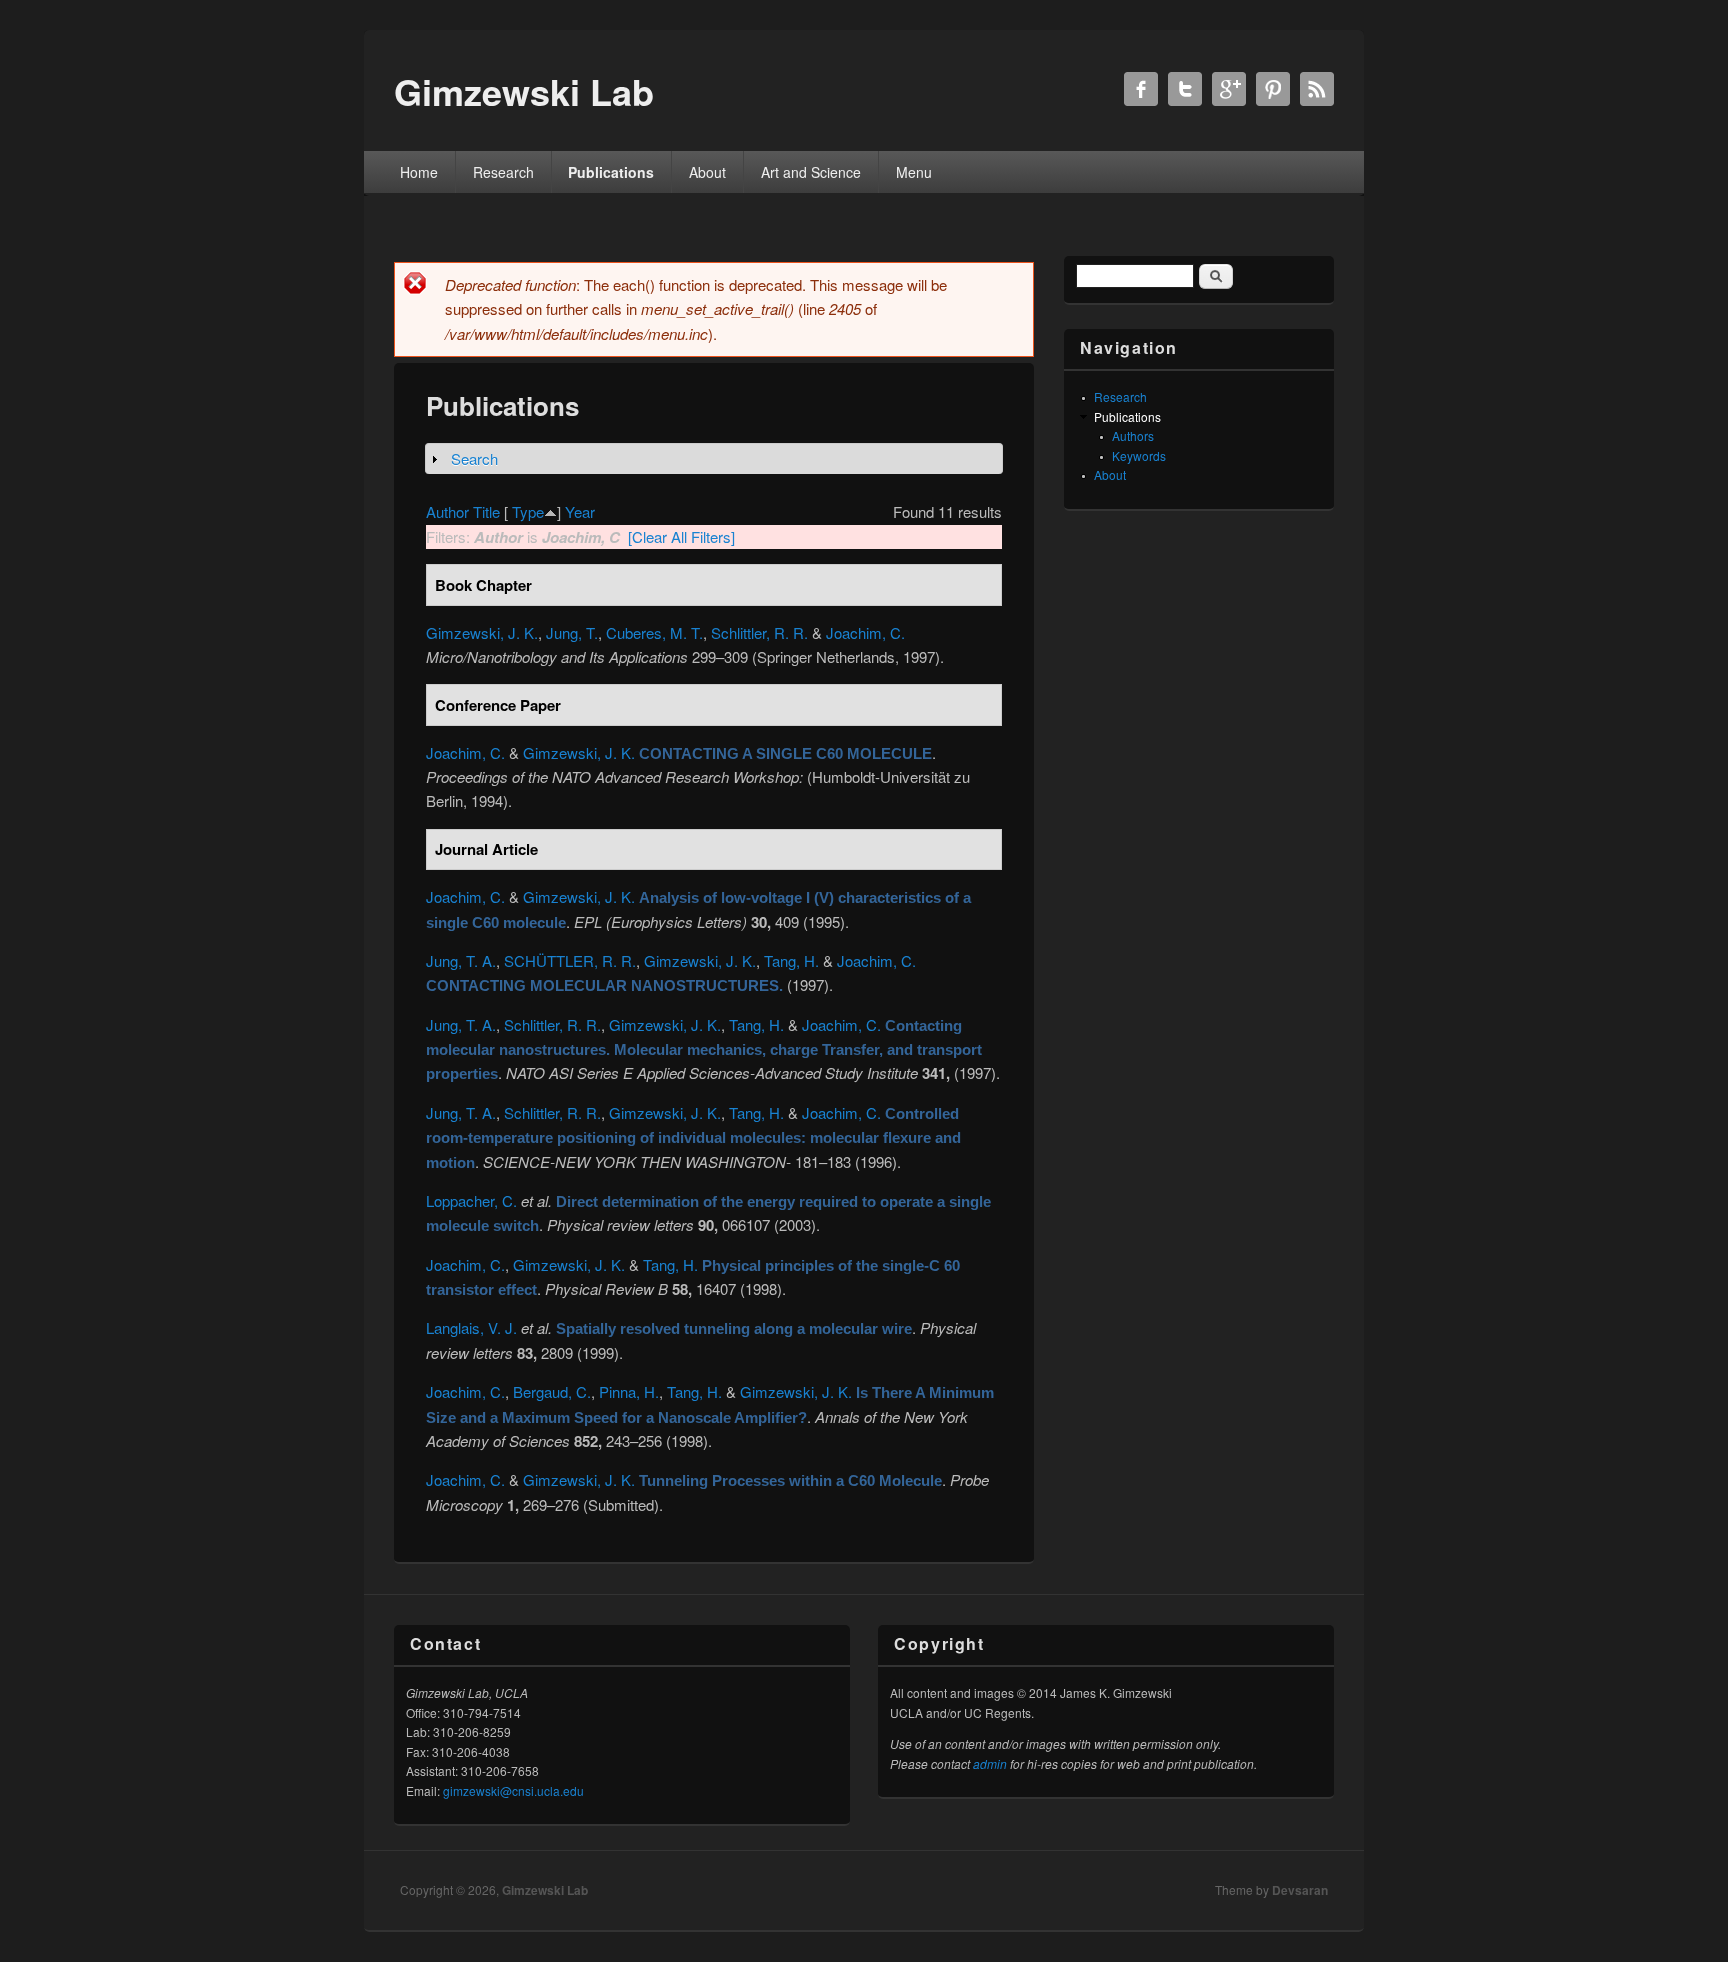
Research (503, 172)
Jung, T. (572, 632)
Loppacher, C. (471, 1200)
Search (474, 458)
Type (528, 511)
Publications (611, 172)
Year (580, 511)
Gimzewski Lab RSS (1317, 89)
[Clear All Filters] (681, 536)
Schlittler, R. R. (759, 632)
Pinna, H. (629, 1391)
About (707, 172)
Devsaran (1300, 1890)
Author (447, 511)
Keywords (1139, 455)
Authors (1133, 435)
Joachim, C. (865, 632)
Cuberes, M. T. (654, 632)
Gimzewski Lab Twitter (1185, 89)
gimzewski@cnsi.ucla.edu (513, 1790)
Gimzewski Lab (545, 1890)
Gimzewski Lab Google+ (1229, 89)
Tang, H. (791, 960)
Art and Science (811, 172)
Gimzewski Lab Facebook (1141, 89)
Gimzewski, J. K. (482, 632)
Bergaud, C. (552, 1391)
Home (419, 172)
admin (990, 1763)
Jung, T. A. (461, 960)
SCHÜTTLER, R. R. (570, 960)
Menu (914, 172)
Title (486, 511)
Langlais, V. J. (471, 1327)
